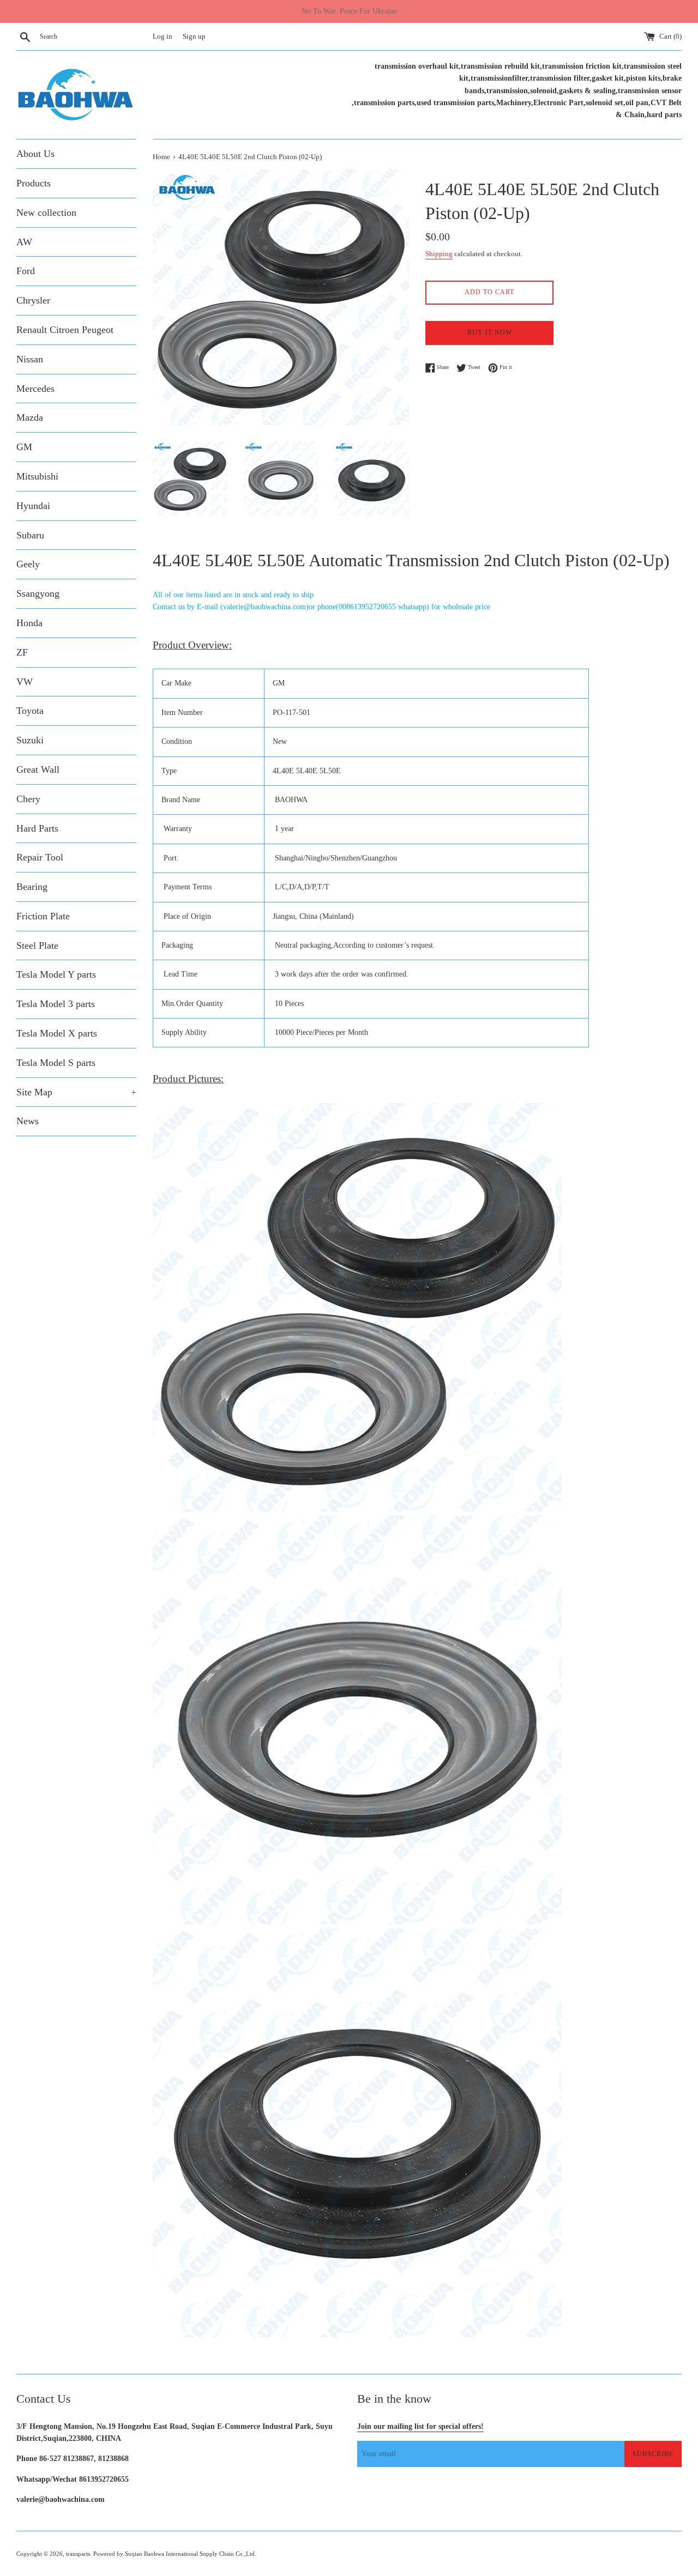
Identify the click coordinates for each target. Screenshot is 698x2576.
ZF (22, 652)
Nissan (30, 359)
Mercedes (35, 389)
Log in (163, 37)
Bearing (32, 887)
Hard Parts (37, 828)
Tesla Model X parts (57, 1033)
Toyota (30, 711)
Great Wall (38, 769)
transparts (78, 2554)
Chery (28, 799)
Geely (28, 564)
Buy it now (490, 332)
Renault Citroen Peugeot (65, 330)
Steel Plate (37, 945)
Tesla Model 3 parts (56, 1004)
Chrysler (33, 300)
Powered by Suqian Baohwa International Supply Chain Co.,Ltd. (175, 2554)
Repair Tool (40, 857)
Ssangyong (38, 593)
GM (24, 447)
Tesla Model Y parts (56, 974)
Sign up (194, 37)
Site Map (76, 1092)
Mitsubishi (37, 476)
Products (34, 183)
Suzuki (30, 740)
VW (25, 682)
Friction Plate (43, 916)
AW (24, 242)
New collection (46, 213)
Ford (26, 271)
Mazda (30, 417)
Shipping (439, 254)
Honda (29, 623)
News (28, 1121)
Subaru (30, 535)
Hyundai (33, 506)
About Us (35, 154)
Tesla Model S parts (56, 1063)
